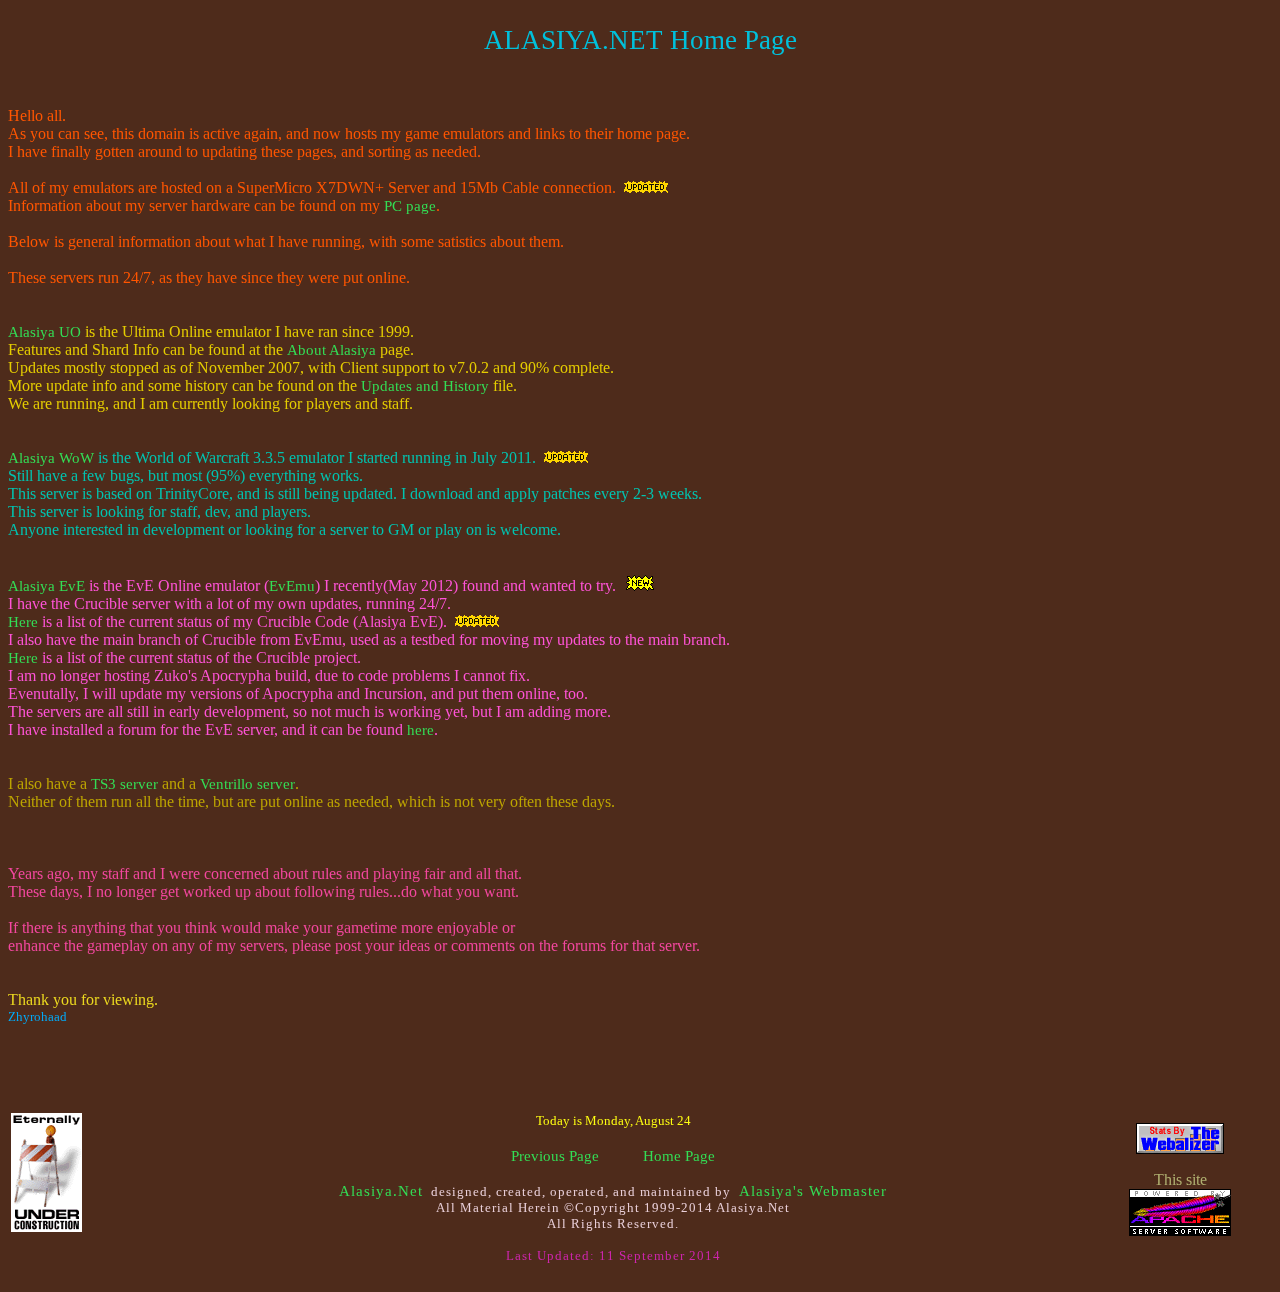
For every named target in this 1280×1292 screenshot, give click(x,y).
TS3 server (124, 784)
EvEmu (292, 586)
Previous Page (555, 1156)
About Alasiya (331, 350)
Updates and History (425, 386)
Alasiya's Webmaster (813, 1191)
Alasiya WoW (51, 458)
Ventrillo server (247, 784)
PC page (410, 206)
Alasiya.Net (381, 1191)
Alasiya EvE (46, 586)
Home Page (679, 1156)
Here (23, 622)
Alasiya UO (44, 332)
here (420, 730)
